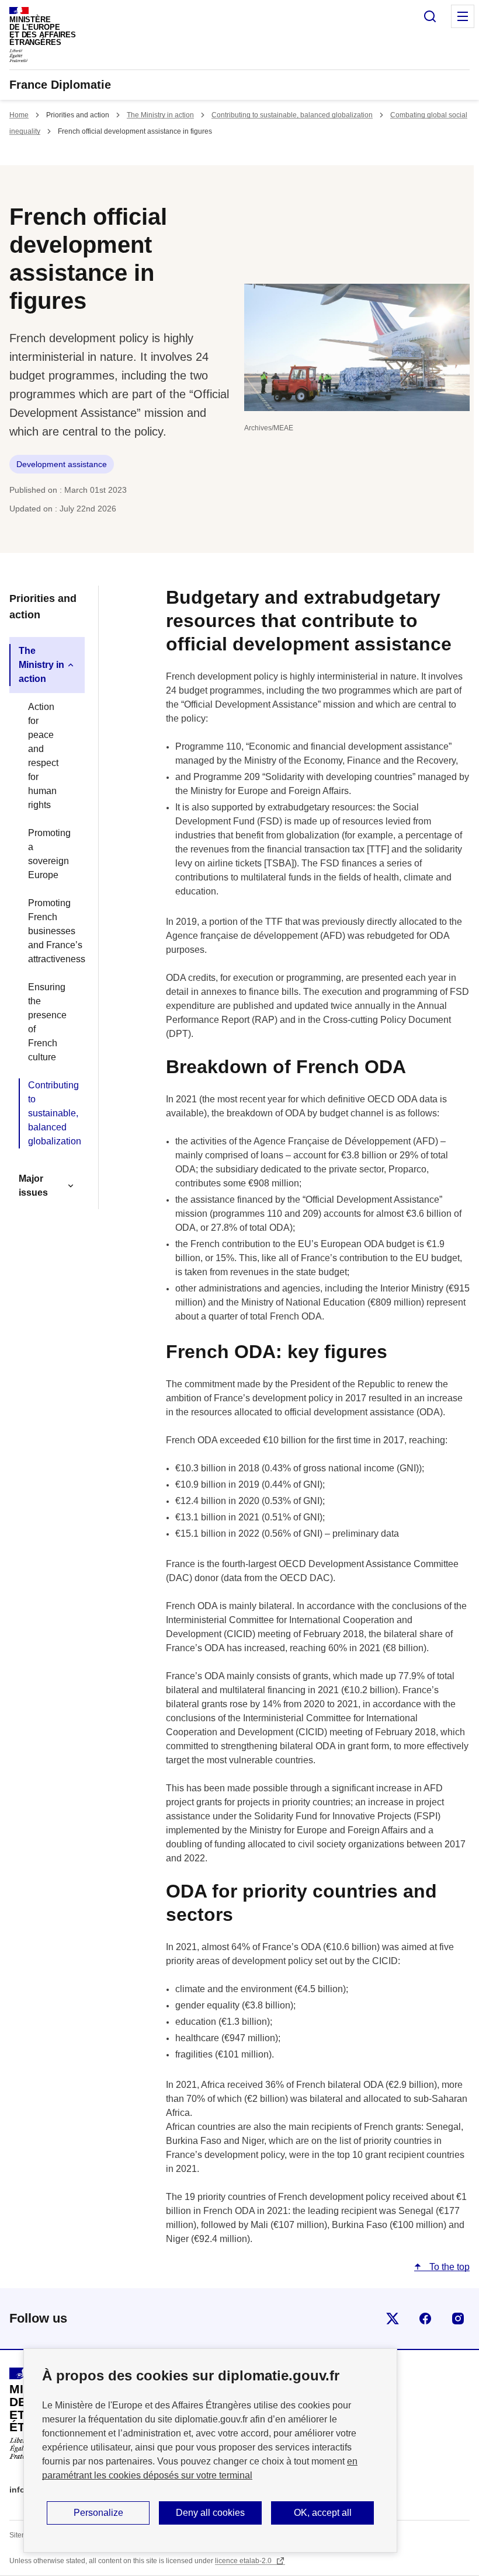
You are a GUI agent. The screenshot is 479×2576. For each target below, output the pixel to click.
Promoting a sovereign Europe (49, 854)
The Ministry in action (160, 115)
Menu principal (463, 16)
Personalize (98, 2513)
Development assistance (62, 464)
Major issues (33, 1186)
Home (19, 115)
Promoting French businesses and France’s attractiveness (52, 931)
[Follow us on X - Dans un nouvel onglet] (393, 2319)
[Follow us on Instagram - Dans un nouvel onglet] (458, 2319)
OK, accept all (323, 2513)
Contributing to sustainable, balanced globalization (292, 115)
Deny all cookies (210, 2513)
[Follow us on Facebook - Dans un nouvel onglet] (425, 2319)
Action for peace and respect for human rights (43, 756)
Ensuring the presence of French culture (47, 1022)
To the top (448, 2267)
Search (430, 16)
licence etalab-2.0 (244, 2561)
